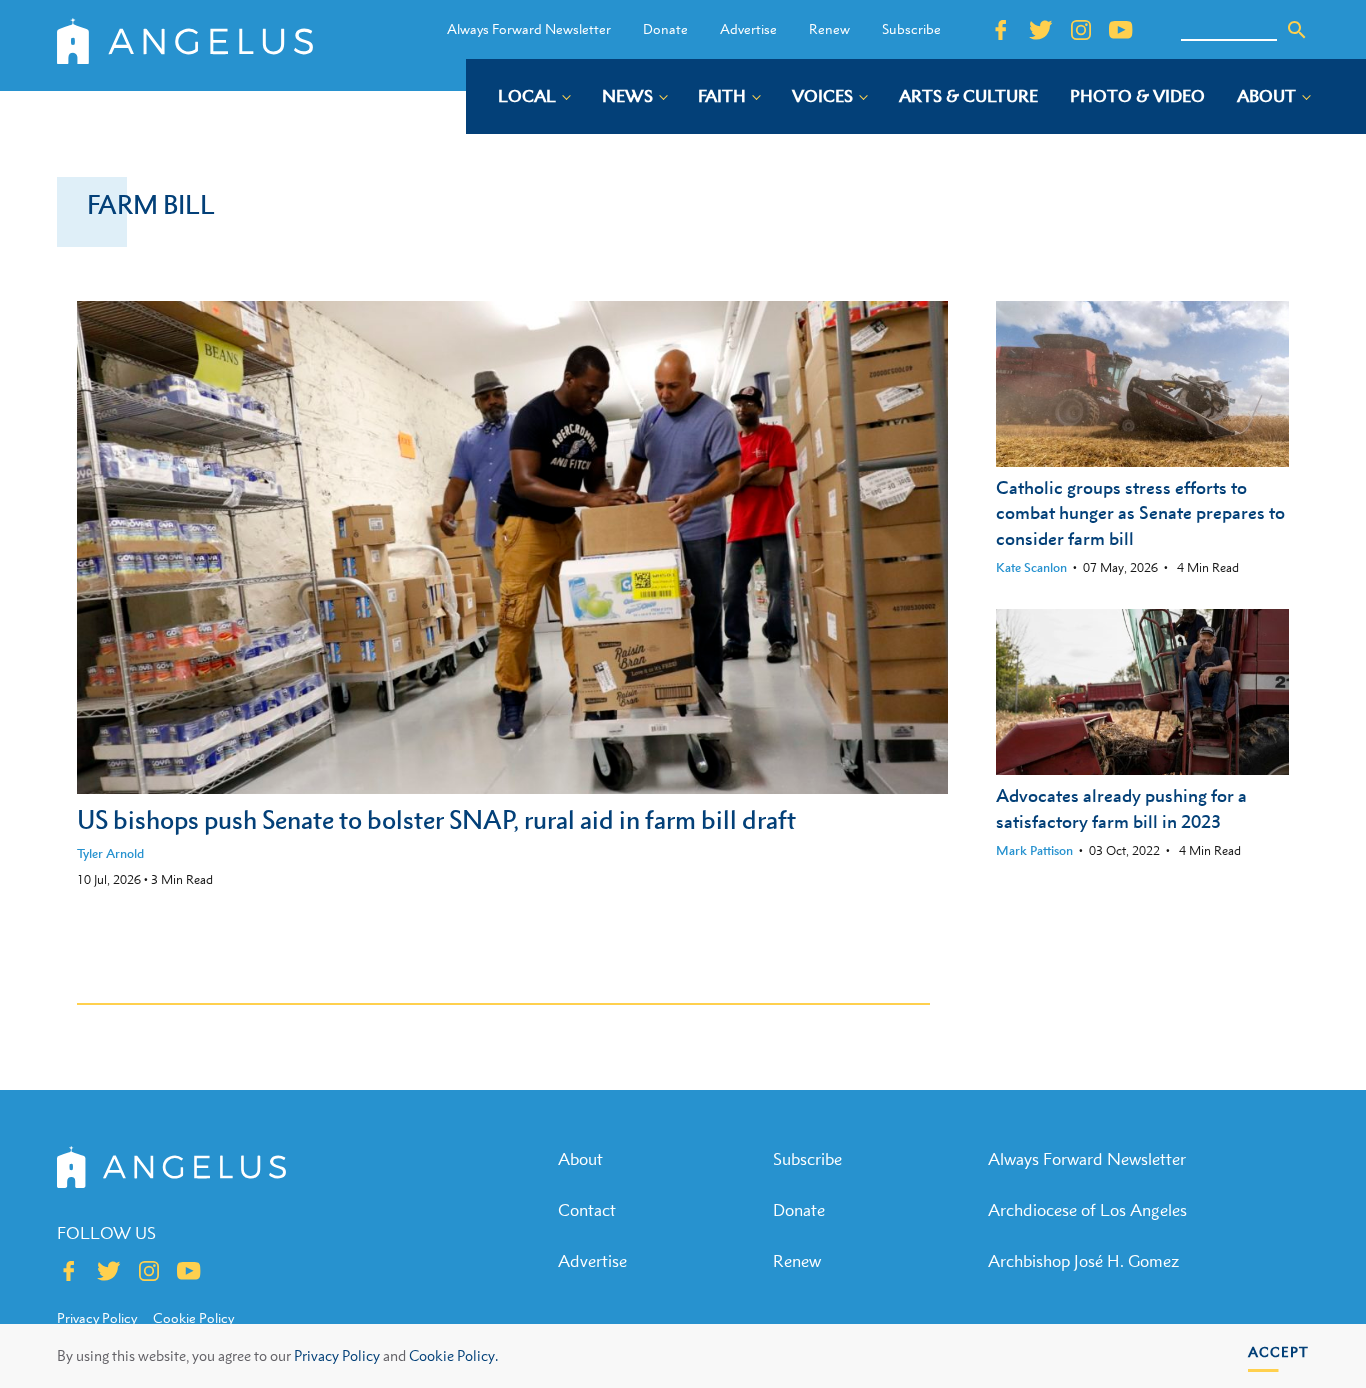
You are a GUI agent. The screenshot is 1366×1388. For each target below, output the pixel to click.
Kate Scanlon (1031, 567)
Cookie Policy (193, 1318)
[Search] (1297, 30)
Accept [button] (1278, 1351)
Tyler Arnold (110, 853)
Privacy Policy (337, 1355)
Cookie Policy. (453, 1355)
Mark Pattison (1034, 850)
